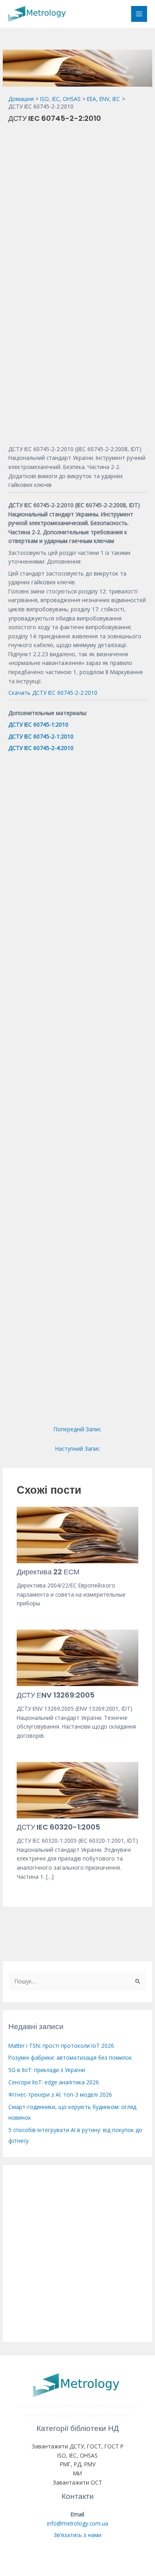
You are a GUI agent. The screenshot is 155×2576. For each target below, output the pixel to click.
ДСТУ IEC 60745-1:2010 (38, 724)
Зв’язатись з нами (77, 2535)
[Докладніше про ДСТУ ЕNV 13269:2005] (78, 1657)
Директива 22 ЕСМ (48, 1572)
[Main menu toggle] (139, 14)
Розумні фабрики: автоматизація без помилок (70, 2058)
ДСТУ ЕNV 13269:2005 (56, 1695)
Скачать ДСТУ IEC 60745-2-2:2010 (53, 693)
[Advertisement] (77, 206)
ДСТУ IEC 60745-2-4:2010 (41, 748)
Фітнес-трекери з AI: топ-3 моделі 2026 (60, 2094)
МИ (77, 2473)
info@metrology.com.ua (77, 2523)
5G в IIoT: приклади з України (47, 2070)
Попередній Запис (77, 1429)
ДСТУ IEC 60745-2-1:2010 (41, 736)
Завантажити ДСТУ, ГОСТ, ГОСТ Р (78, 2446)
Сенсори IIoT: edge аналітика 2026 (54, 2082)
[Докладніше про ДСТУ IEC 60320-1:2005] (78, 1789)
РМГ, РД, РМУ (78, 2464)
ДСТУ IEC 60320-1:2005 (58, 1827)
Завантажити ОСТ (77, 2482)
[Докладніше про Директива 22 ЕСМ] (78, 1534)
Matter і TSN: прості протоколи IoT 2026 (61, 2046)
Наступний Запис (77, 1449)
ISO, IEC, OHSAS (77, 2455)
